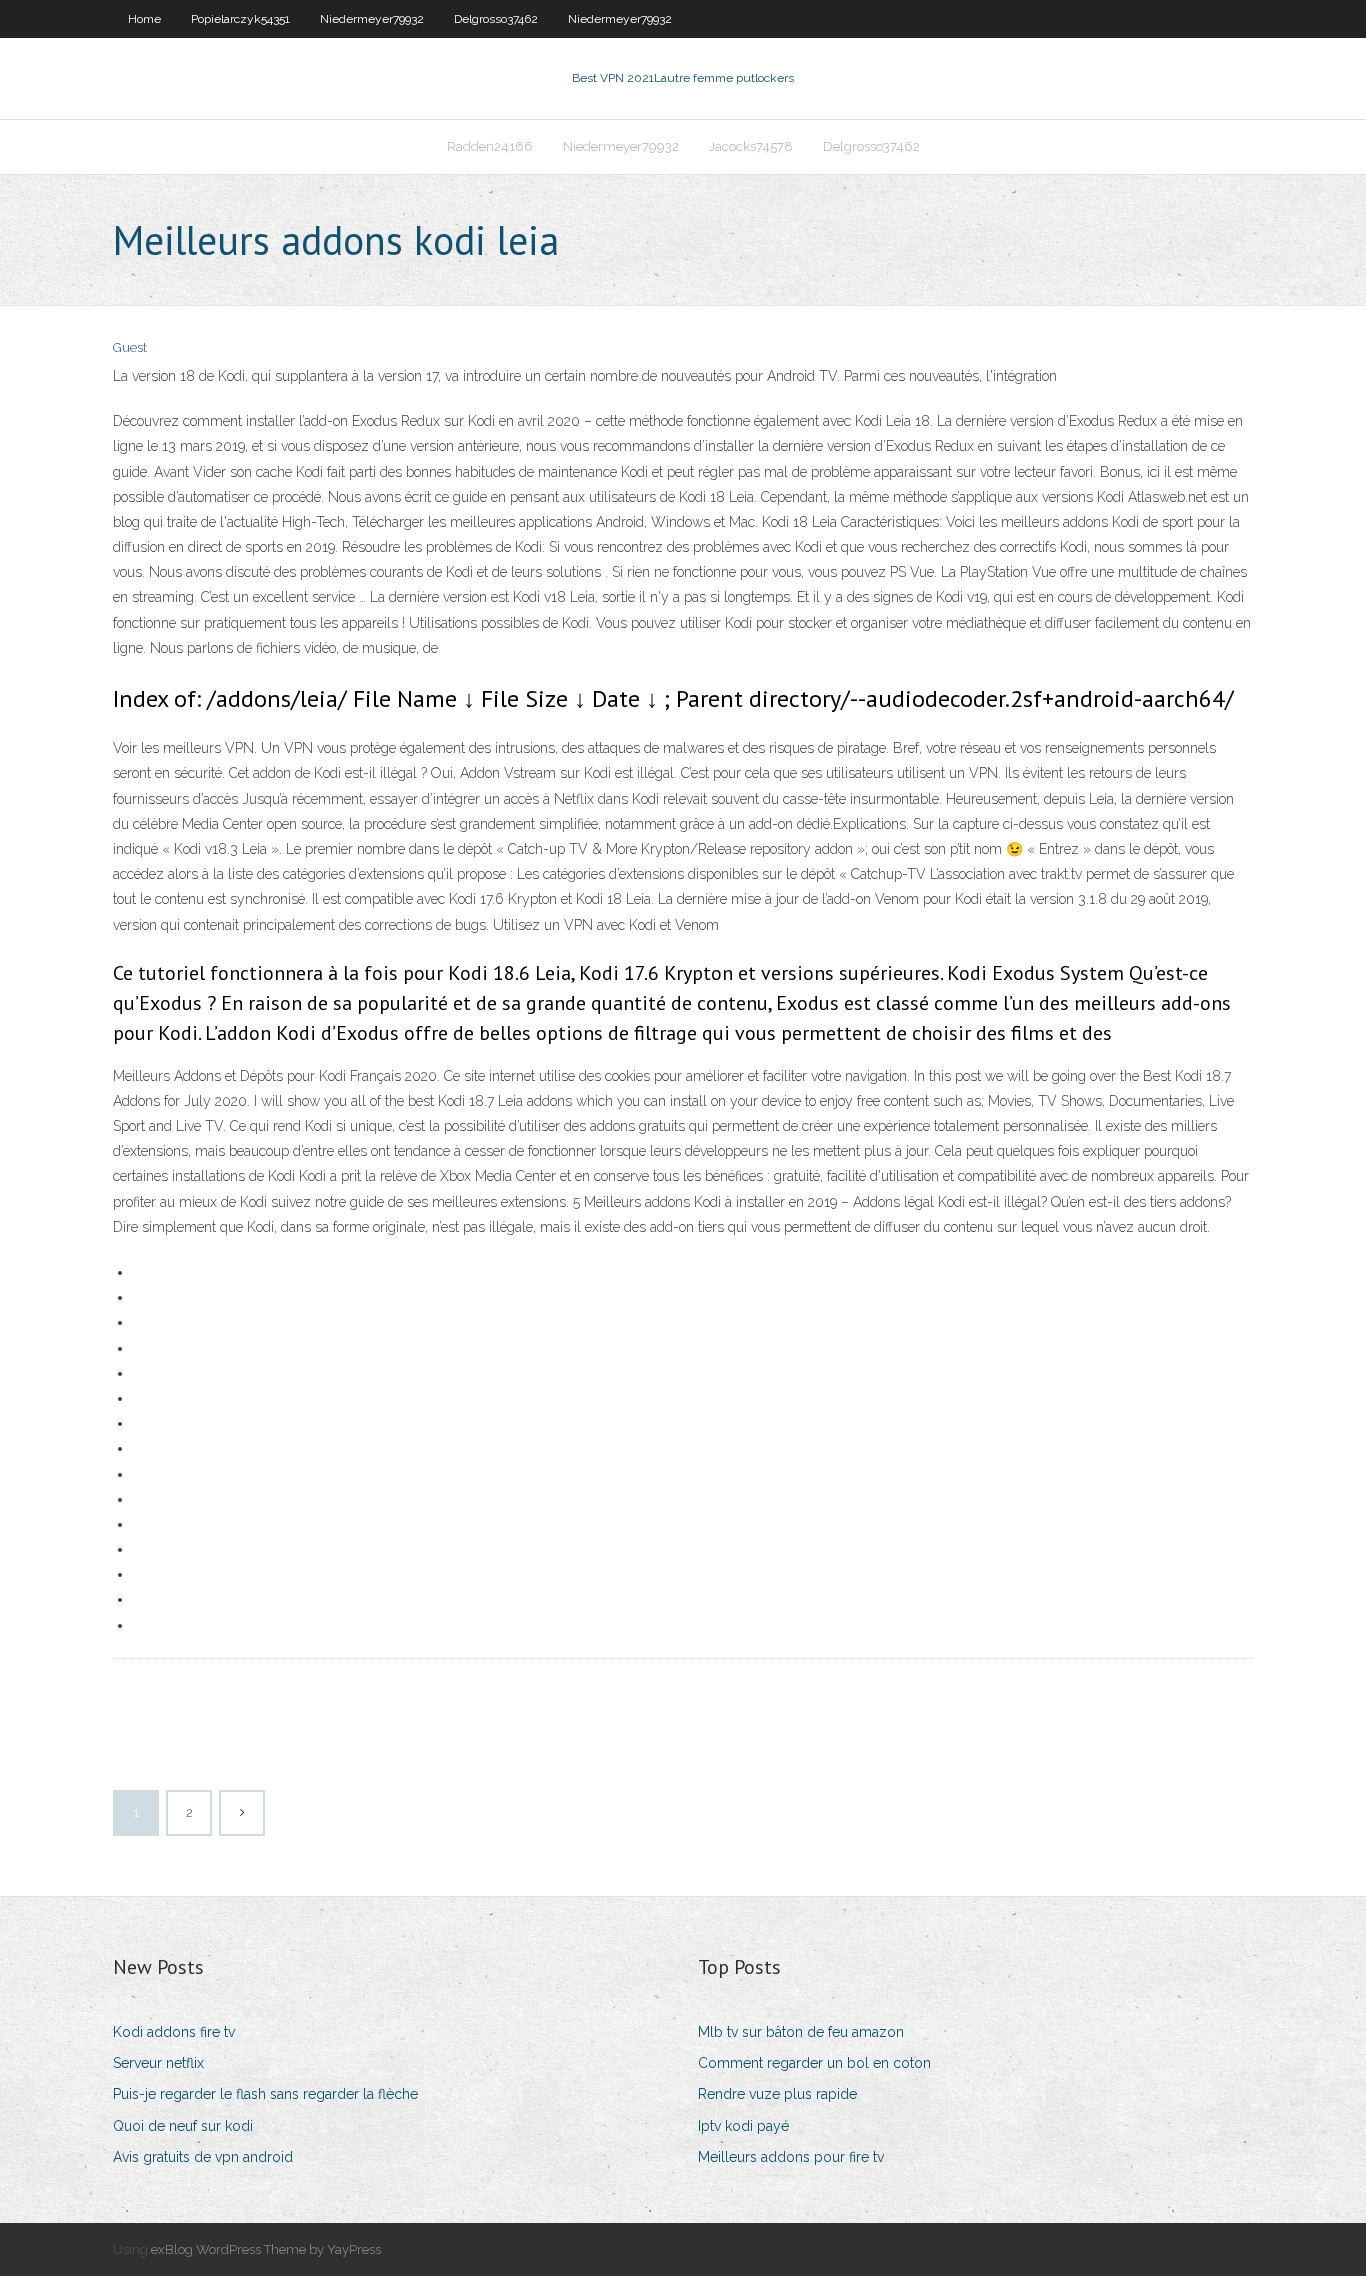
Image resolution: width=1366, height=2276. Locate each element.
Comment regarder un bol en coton (814, 2063)
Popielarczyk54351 (240, 19)
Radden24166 (490, 146)
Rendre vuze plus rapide (777, 2094)
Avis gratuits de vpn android (203, 2157)
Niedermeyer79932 (372, 19)
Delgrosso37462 (496, 19)
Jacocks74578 (751, 146)
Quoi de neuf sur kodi (183, 2126)
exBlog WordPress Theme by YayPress (266, 2249)
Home (144, 19)
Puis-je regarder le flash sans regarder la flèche (265, 2094)
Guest (130, 347)
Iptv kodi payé (743, 2126)
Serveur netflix (158, 2063)
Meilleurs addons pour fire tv (791, 2157)
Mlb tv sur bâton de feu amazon (801, 2032)
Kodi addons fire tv (174, 2032)
